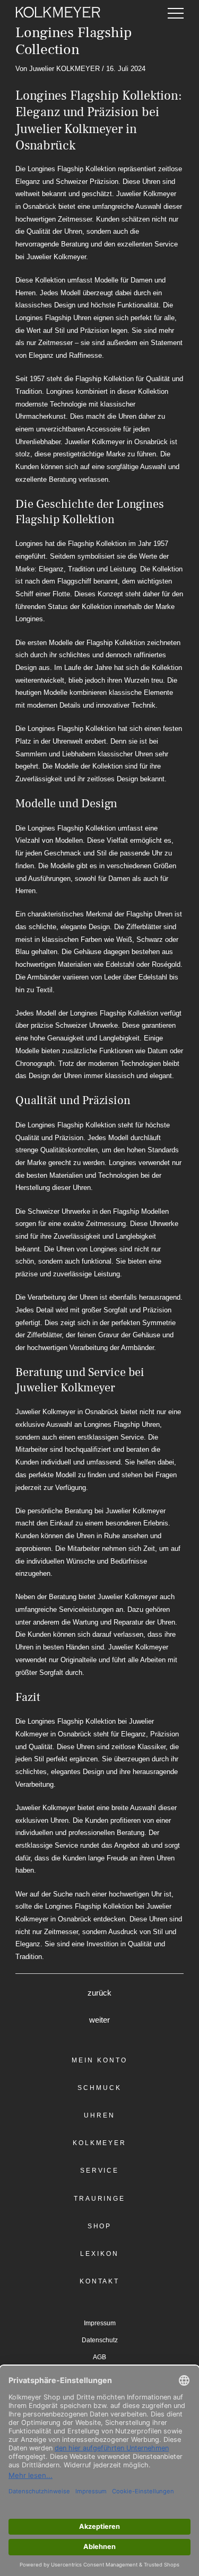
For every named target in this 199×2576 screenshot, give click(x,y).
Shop (100, 2226)
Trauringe (99, 2199)
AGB (99, 2357)
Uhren (99, 2115)
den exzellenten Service (141, 244)
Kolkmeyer (99, 2143)
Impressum (100, 2323)
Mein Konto (99, 2060)
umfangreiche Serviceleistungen (64, 1609)
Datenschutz (100, 2340)
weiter (99, 2020)
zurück (99, 1993)
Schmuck (99, 2088)
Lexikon (99, 2254)
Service (99, 2171)
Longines (60, 391)
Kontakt (99, 2281)
